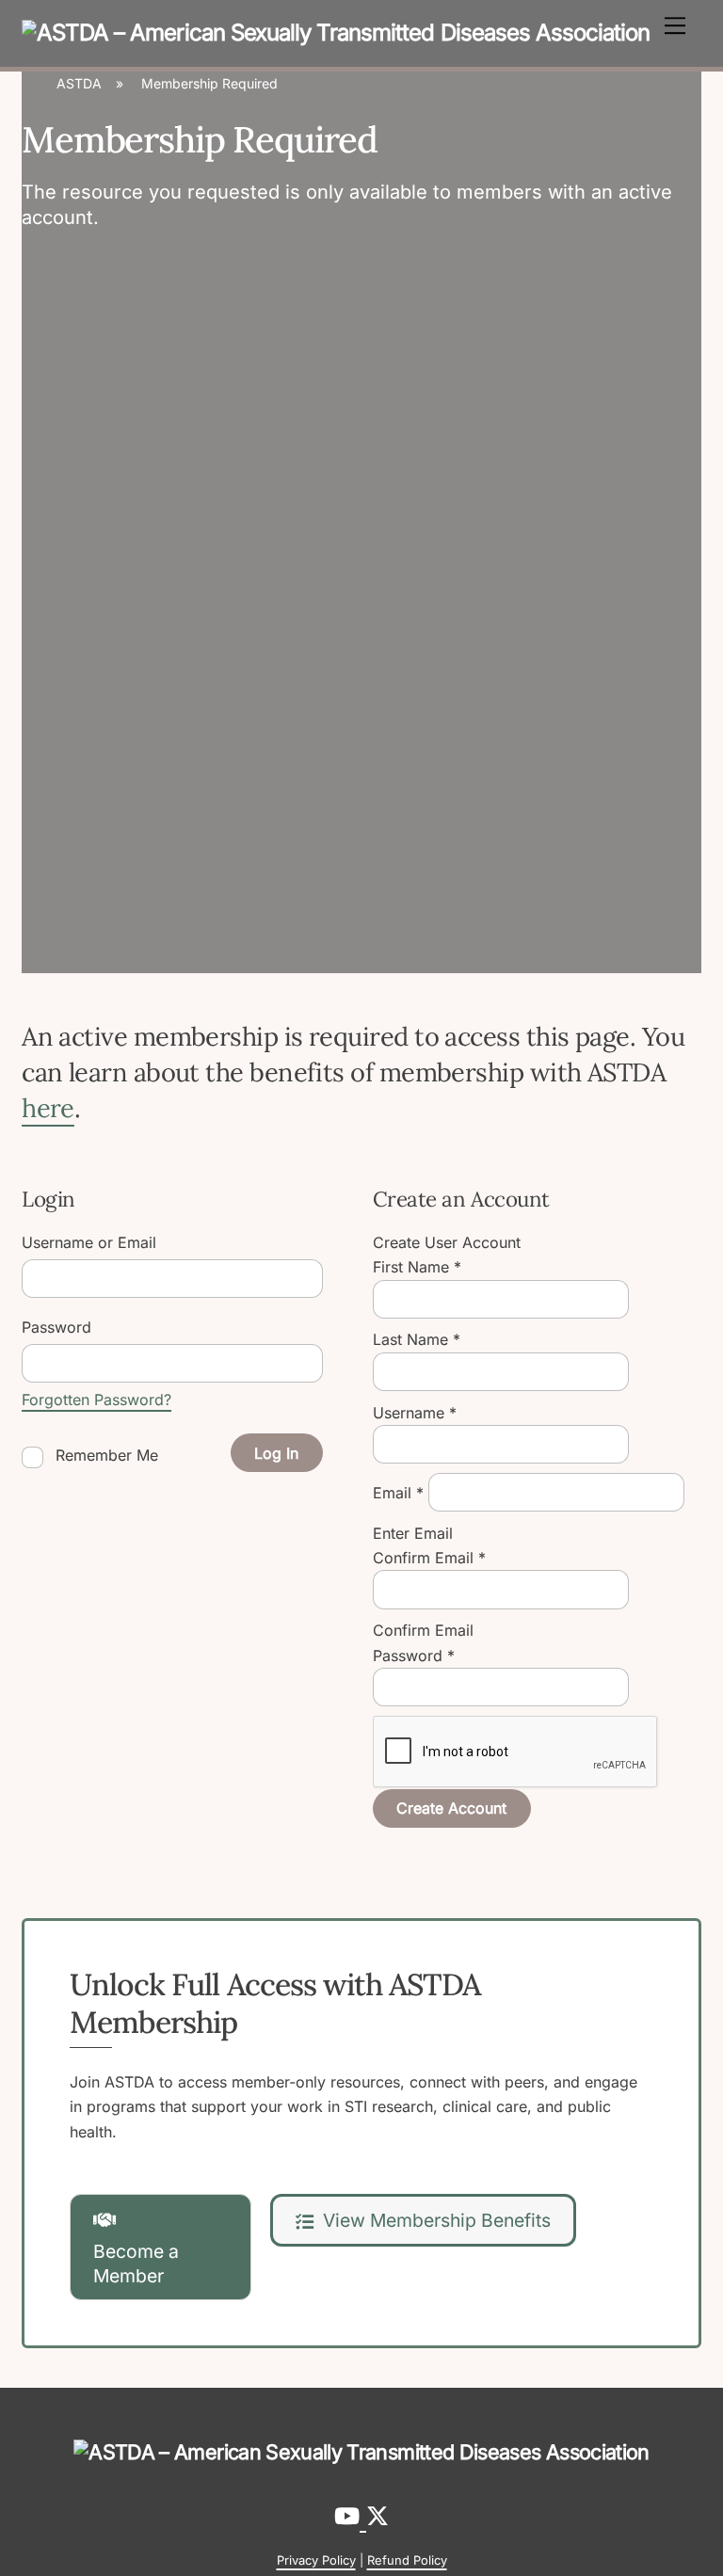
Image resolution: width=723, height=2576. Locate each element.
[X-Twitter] (378, 2516)
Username (415, 1413)
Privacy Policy (316, 2560)
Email (398, 1492)
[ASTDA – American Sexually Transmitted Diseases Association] (336, 32)
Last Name (417, 1339)
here (48, 1108)
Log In (276, 1453)
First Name (417, 1267)
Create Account (451, 1808)
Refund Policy (407, 2560)
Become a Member (136, 2264)
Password (414, 1656)
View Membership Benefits (437, 2220)
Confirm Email (429, 1558)
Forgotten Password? (96, 1400)
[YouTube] (350, 2516)
